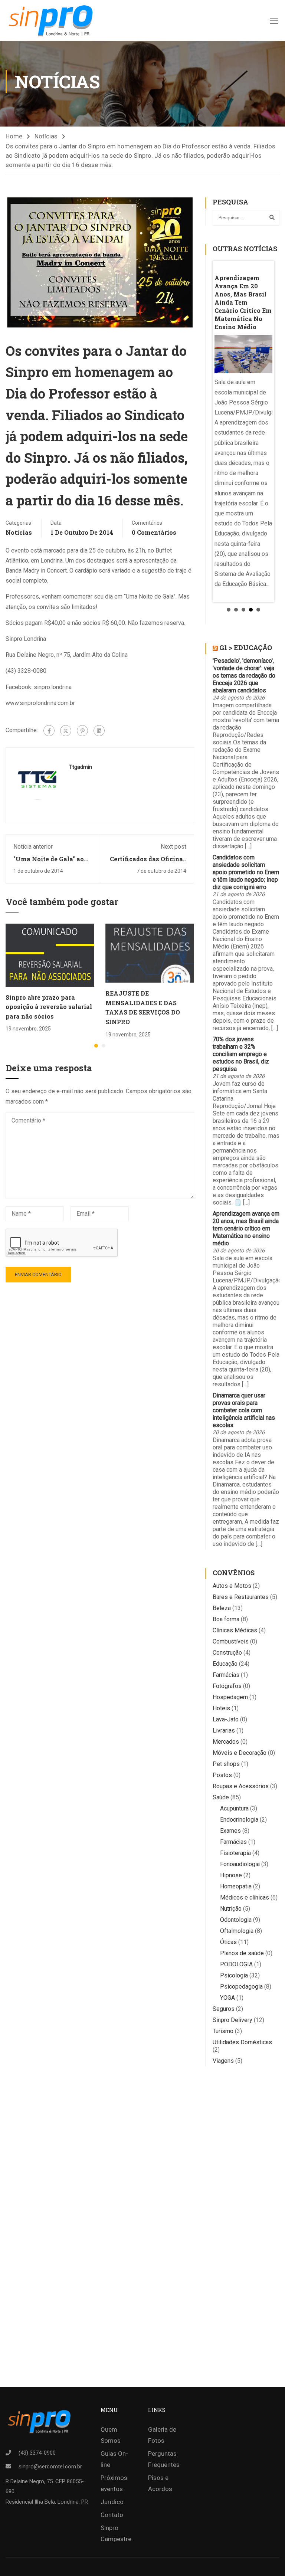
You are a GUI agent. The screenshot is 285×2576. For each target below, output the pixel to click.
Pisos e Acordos (160, 2483)
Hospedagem (230, 1697)
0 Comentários (154, 532)
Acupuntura (234, 1808)
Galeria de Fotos (162, 2435)
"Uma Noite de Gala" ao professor (49, 863)
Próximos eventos (114, 2483)
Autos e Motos (232, 1586)
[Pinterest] (82, 731)
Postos (222, 1775)
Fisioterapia (235, 1853)
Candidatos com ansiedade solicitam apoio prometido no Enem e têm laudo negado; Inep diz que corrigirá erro (246, 872)
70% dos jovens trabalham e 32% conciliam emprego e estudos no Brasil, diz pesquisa (241, 1054)
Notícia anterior (33, 847)
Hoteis (221, 1708)
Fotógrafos (227, 1686)
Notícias (46, 136)
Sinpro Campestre (116, 2533)
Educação (225, 1664)
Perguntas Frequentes (164, 2459)
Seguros (224, 2009)
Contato (112, 2515)
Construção (227, 1653)
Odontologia (236, 1920)
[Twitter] (66, 731)
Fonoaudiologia (240, 1864)
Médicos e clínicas (245, 1897)
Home (14, 136)
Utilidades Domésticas (242, 2042)
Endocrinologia (239, 1820)
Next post (173, 847)
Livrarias (224, 1731)
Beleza (222, 1608)
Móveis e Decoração (240, 1753)
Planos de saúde (242, 1953)
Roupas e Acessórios (241, 1786)
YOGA (227, 1998)
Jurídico (112, 2502)
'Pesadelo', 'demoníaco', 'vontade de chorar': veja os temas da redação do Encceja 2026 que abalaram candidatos (244, 676)
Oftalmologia (237, 1931)
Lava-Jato (226, 1719)
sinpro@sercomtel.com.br (50, 2467)
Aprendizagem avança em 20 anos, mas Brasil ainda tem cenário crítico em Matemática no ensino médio (246, 1228)
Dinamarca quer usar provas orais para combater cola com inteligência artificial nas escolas (244, 1410)
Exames (230, 1831)
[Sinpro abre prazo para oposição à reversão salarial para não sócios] (50, 955)
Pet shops (226, 1764)
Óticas (228, 1942)
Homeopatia (236, 1886)
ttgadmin (81, 767)
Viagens (223, 2061)
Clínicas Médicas (235, 1630)
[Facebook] (49, 731)
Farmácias (226, 1675)
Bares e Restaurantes (241, 1597)
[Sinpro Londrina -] (53, 20)
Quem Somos (111, 2435)
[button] (96, 1046)
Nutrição (231, 1909)
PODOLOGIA (236, 1964)
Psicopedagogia (241, 1987)
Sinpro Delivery (232, 2020)
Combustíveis (231, 1641)
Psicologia (234, 1975)
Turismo (223, 2031)
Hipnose (231, 1875)
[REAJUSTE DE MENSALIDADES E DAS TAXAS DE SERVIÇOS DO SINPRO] (150, 953)
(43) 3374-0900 (37, 2453)
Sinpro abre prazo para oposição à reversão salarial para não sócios (49, 1007)
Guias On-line (114, 2459)
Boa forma (226, 1619)
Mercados (226, 1742)
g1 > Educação (246, 648)
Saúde (221, 1797)
